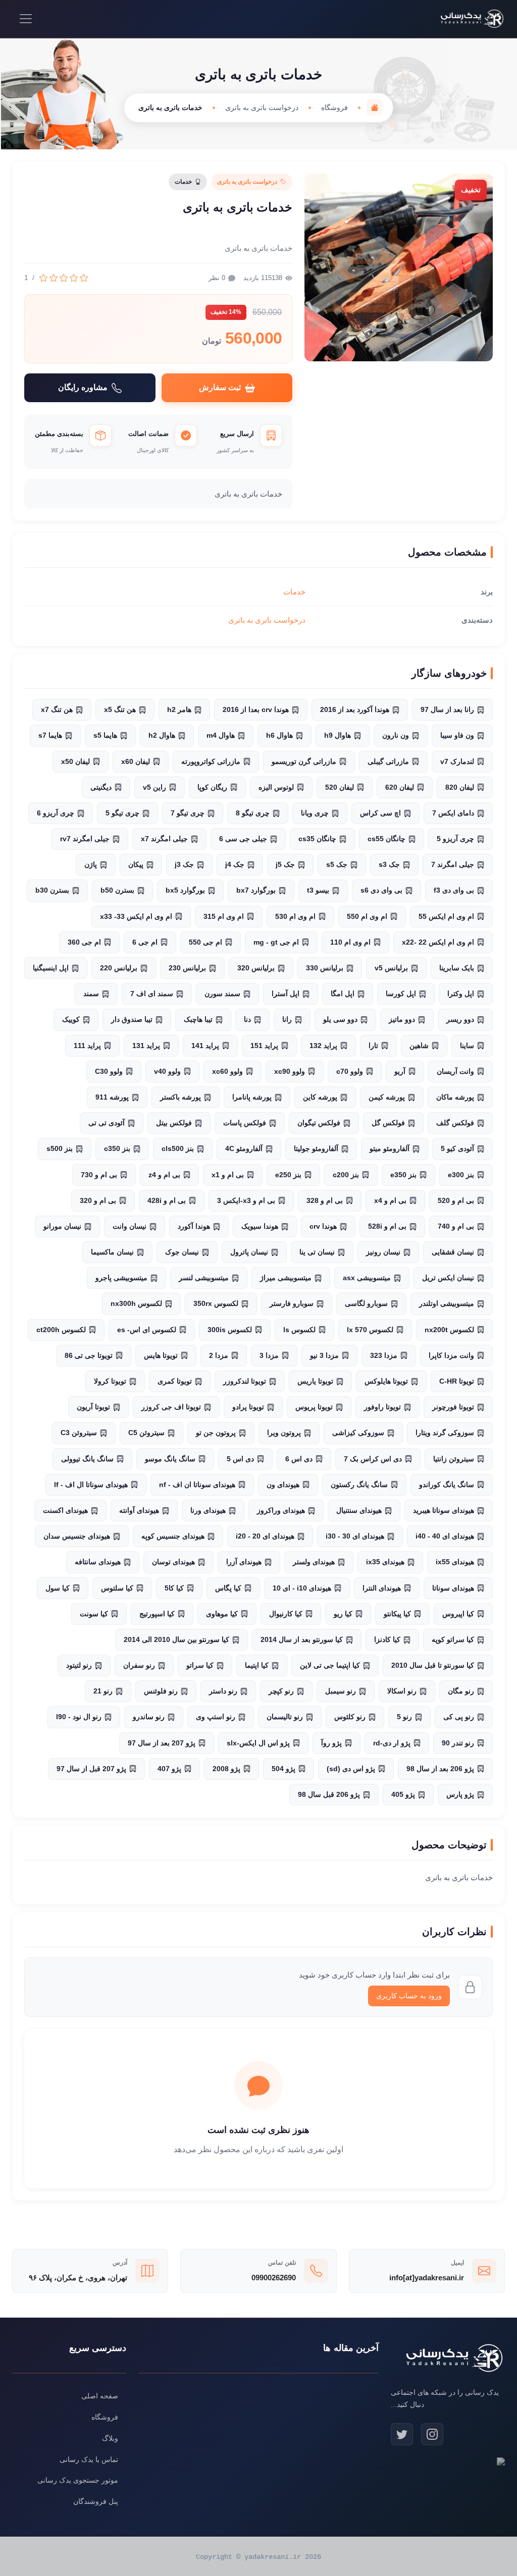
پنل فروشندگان (96, 2501)
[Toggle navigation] (26, 19)
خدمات (294, 592)
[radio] (84, 278)
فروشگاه (334, 107)
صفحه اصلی (100, 2396)
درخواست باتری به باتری (262, 107)
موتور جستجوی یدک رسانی (78, 2480)
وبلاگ (110, 2438)
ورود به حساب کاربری (409, 1996)
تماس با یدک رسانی (89, 2459)
